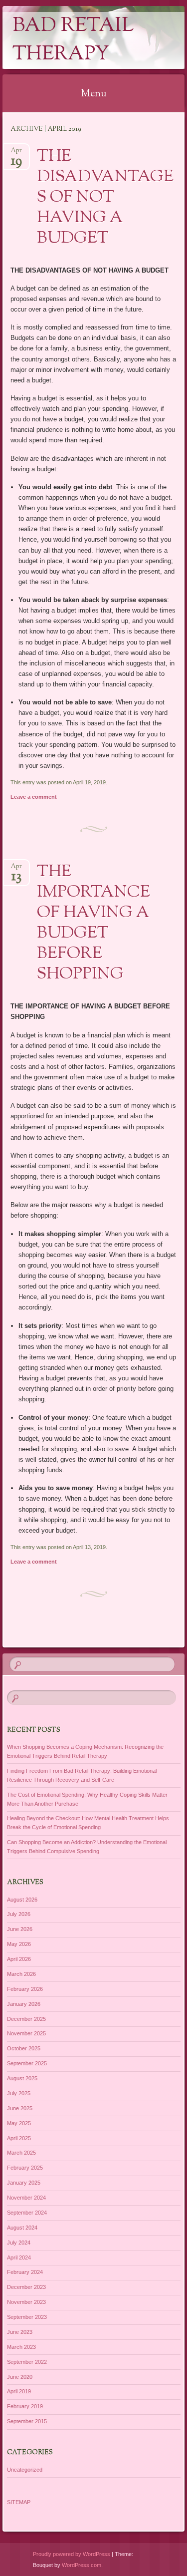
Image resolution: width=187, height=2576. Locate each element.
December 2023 (26, 2287)
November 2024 (26, 2198)
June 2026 (20, 1929)
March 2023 (21, 2347)
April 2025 (19, 2138)
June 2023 (20, 2332)
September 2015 (27, 2421)
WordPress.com (82, 2565)
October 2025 (24, 2048)
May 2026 (19, 1944)
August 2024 (22, 2228)
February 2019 (25, 2406)
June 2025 (20, 2108)
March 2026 (21, 1974)
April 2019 (19, 2391)
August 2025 (22, 2078)
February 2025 (25, 2168)
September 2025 (27, 2063)
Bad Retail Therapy (73, 40)
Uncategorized (25, 2470)
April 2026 (19, 1959)
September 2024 (27, 2213)
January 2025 (24, 2183)
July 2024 (19, 2243)
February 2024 (25, 2272)
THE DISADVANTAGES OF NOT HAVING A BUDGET (105, 198)
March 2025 (21, 2153)
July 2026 (19, 1914)
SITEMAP (19, 2502)
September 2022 (27, 2362)
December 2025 (26, 2019)
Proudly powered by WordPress (72, 2554)
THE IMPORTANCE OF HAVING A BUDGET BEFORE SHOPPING (93, 923)
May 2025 (19, 2123)
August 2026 (22, 1900)
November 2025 (26, 2033)
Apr (16, 154)
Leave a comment (34, 797)
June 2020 (20, 2377)
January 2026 (24, 2004)
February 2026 (25, 1989)
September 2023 (27, 2317)
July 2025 (19, 2093)
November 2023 (26, 2302)
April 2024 (19, 2257)
